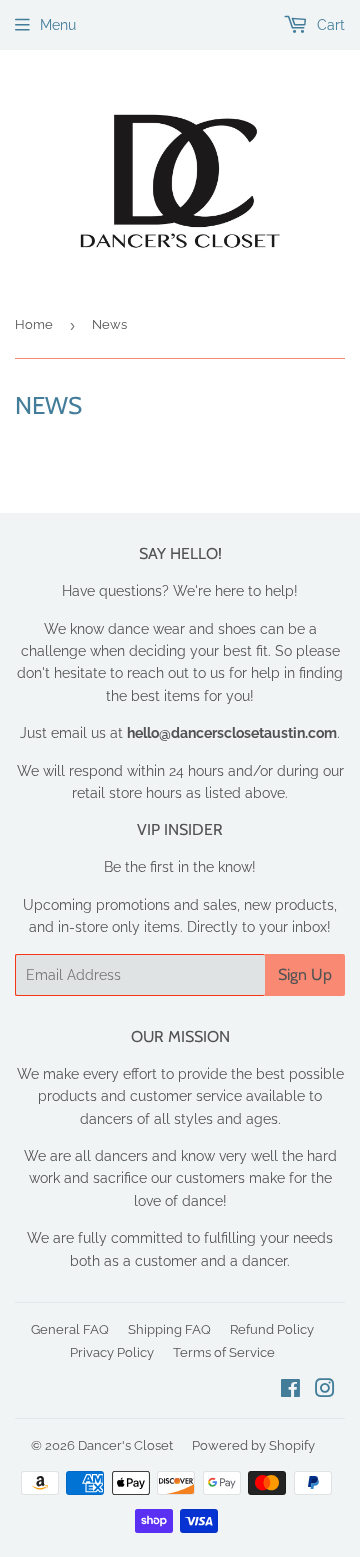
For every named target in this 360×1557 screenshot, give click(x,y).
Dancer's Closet (125, 1445)
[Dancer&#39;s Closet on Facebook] (290, 1391)
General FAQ (70, 1329)
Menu (58, 25)
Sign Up (305, 974)
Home (34, 324)
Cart (329, 25)
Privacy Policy (112, 1352)
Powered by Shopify (253, 1445)
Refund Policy (272, 1329)
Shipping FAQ (169, 1329)
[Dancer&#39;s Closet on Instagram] (325, 1391)
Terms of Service (224, 1352)
